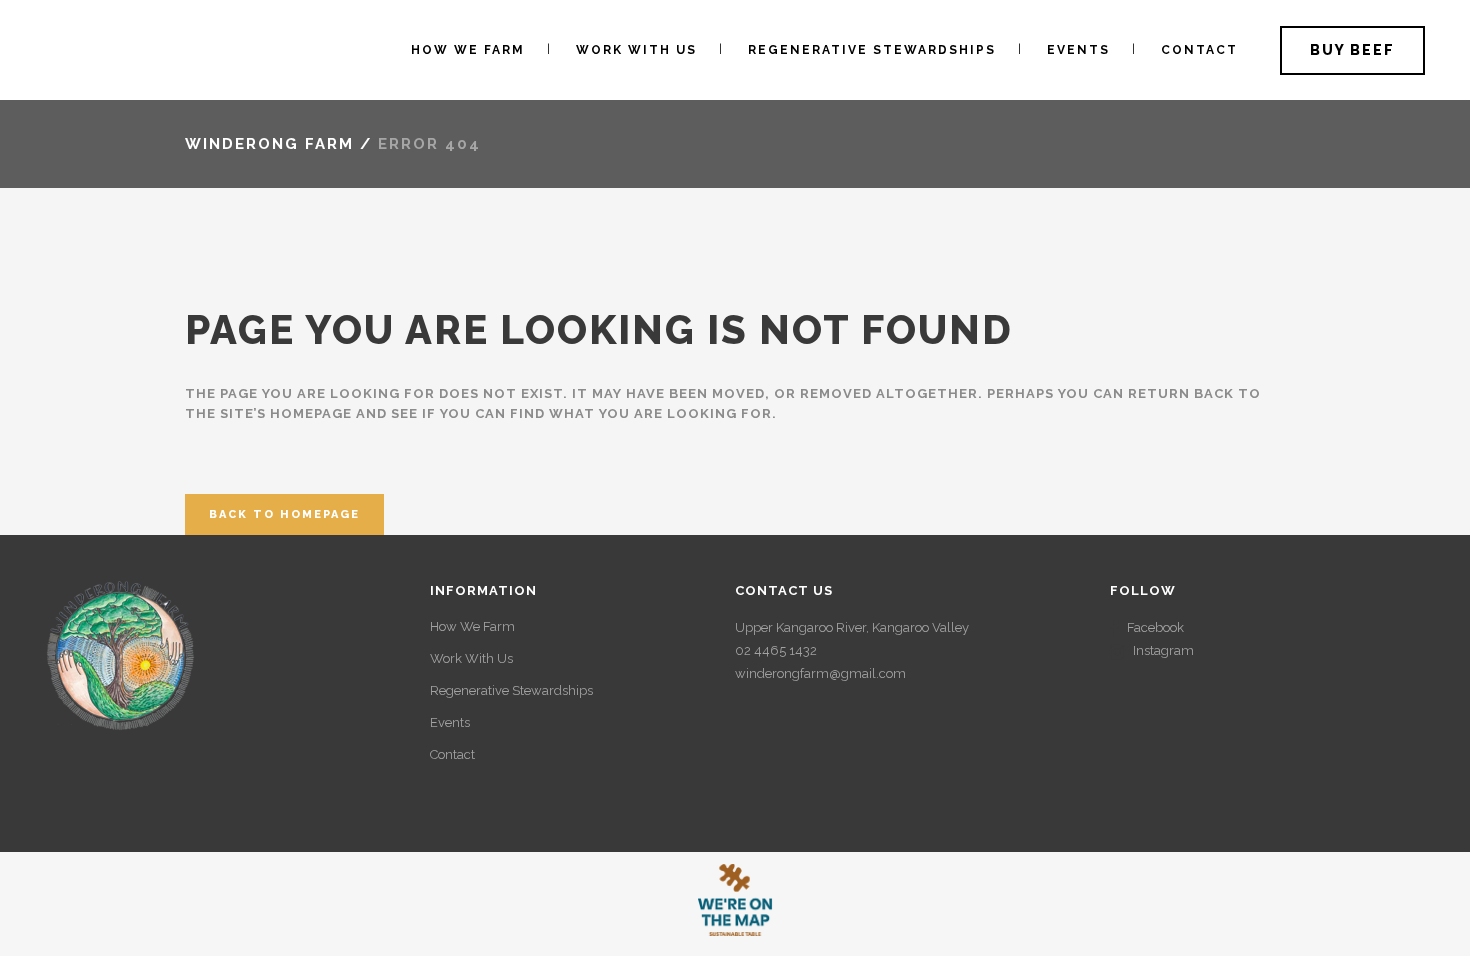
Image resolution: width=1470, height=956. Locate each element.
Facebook (1155, 627)
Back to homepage (284, 514)
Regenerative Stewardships (511, 690)
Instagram (1163, 650)
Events (450, 722)
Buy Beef (1352, 50)
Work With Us (471, 658)
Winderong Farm (269, 144)
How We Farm (472, 626)
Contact (452, 754)
